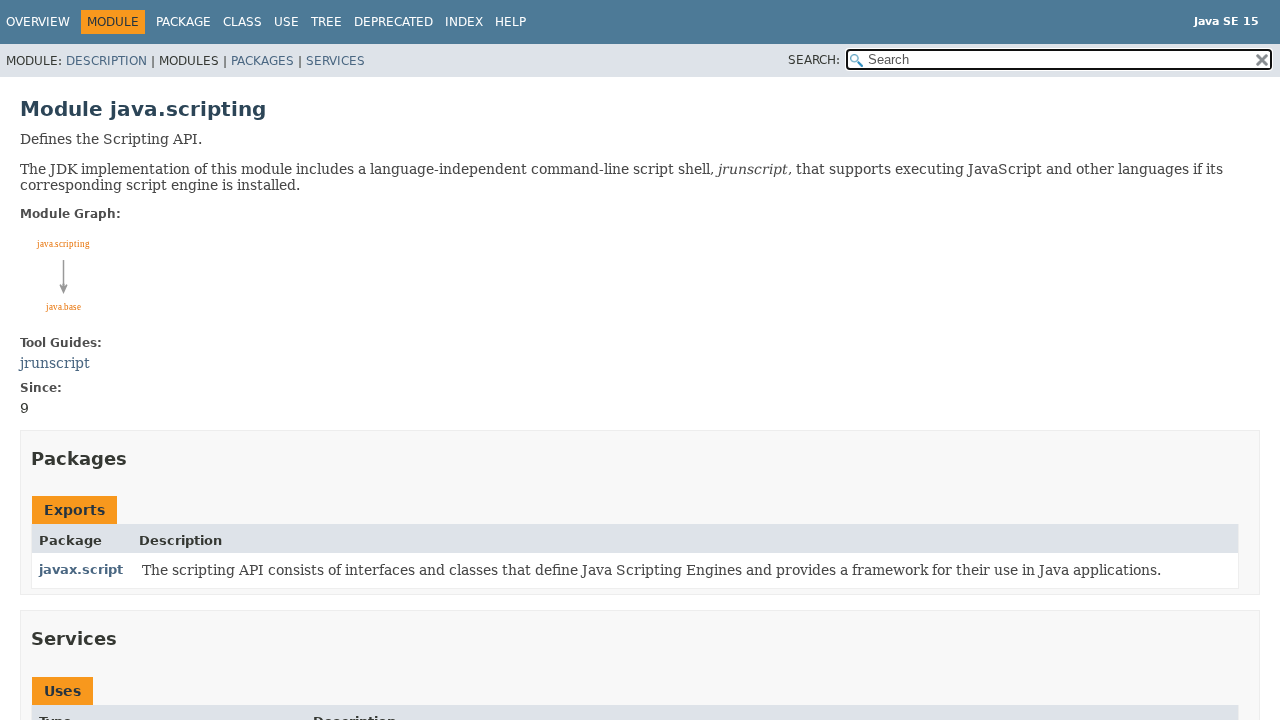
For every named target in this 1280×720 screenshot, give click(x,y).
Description (106, 61)
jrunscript (55, 363)
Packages (262, 61)
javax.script (81, 569)
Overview (38, 22)
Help (510, 22)
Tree (326, 22)
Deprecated (393, 22)
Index (464, 22)
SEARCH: (814, 60)
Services (335, 61)
